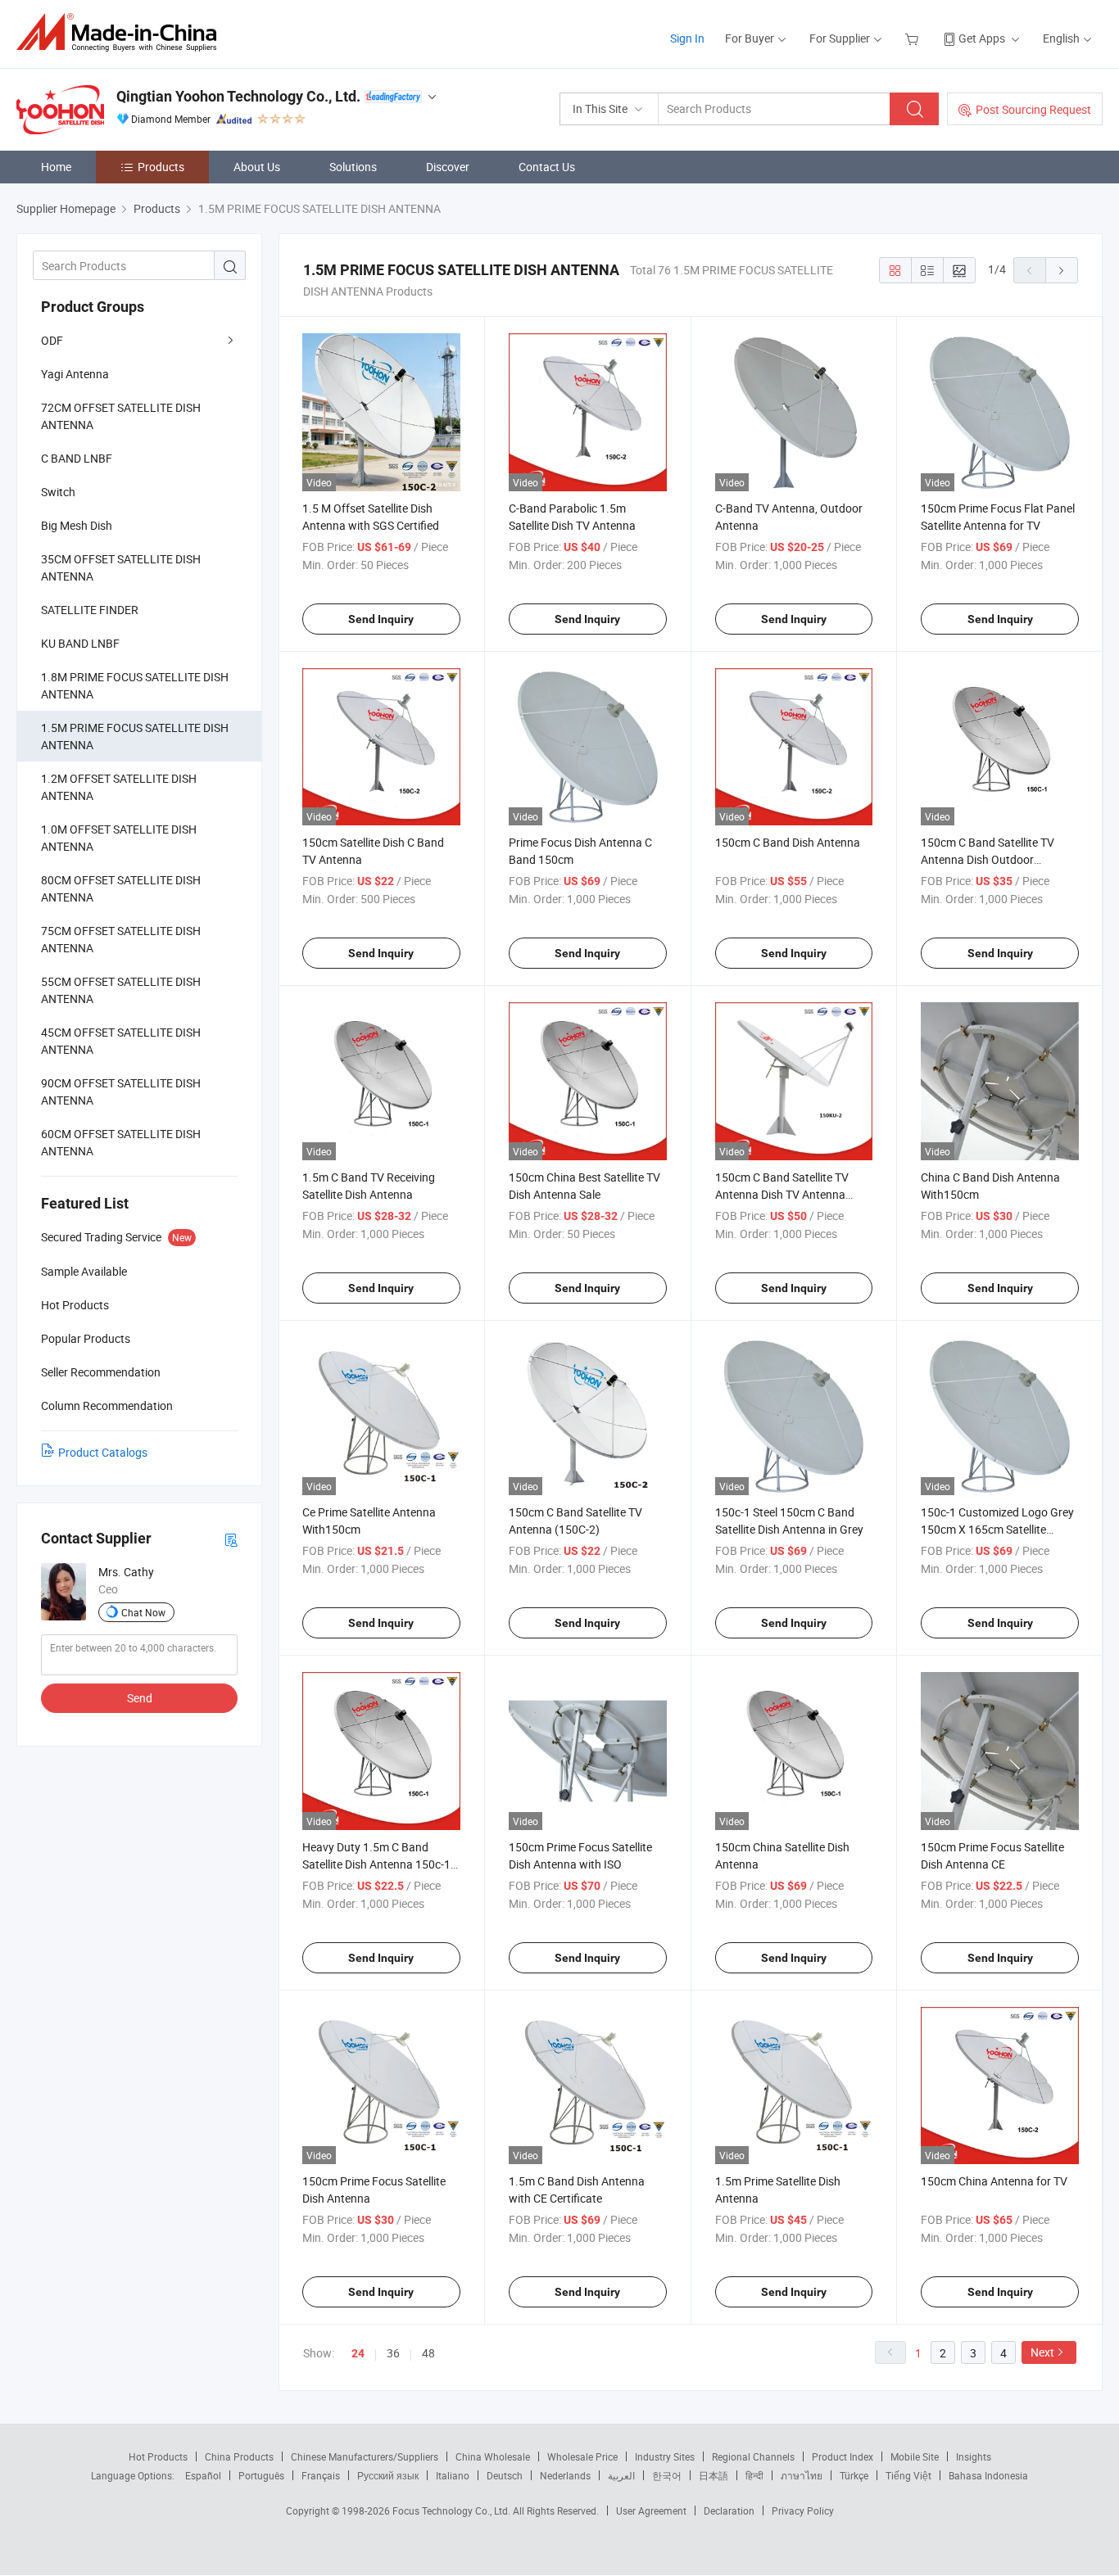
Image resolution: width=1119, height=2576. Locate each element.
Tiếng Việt (908, 2475)
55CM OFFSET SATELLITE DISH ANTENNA (121, 990)
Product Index (843, 2456)
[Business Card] (231, 1539)
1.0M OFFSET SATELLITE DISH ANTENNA (119, 838)
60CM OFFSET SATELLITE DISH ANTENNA (121, 1142)
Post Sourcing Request (1033, 109)
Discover (448, 167)
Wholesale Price (582, 2456)
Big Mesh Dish (77, 525)
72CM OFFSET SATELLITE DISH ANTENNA (121, 416)
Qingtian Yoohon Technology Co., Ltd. (238, 96)
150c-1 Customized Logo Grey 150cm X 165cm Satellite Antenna (997, 1529)
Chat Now (143, 1612)
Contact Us (547, 167)
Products (161, 167)
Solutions (353, 167)
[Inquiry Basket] (914, 38)
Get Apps (982, 38)
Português (261, 2475)
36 (393, 2353)
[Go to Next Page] (1062, 270)
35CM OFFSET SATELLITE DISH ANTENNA (121, 567)
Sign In (687, 38)
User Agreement (651, 2510)
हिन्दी (754, 2475)
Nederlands (565, 2475)
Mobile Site (915, 2456)
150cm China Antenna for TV (994, 2181)
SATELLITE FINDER (90, 610)
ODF (52, 340)
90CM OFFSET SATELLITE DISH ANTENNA (121, 1091)
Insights (974, 2456)
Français (321, 2475)
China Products (239, 2456)
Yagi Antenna (75, 374)
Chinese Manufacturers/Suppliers (365, 2456)
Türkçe (854, 2475)
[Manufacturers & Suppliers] (122, 32)
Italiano (453, 2475)
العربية (621, 2475)
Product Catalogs (103, 1452)
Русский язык (388, 2475)
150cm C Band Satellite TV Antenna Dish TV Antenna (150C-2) (782, 1194)
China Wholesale (493, 2456)
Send (140, 1698)
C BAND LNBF (77, 458)
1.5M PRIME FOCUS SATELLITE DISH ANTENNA (135, 736)
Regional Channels (753, 2456)
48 (428, 2353)
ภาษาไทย (802, 2475)
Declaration (729, 2510)
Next (1042, 2352)
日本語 (714, 2475)
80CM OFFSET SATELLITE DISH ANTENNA (121, 888)
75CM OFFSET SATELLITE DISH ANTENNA (121, 939)
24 (358, 2353)
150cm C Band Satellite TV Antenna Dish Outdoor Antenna (988, 859)
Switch (58, 492)
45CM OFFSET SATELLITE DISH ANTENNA (121, 1041)
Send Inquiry (381, 619)
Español (203, 2475)
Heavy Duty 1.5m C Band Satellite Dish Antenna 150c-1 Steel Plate (376, 1864)
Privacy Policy (803, 2510)
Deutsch (505, 2475)
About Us (257, 167)
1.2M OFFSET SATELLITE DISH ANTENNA (119, 787)
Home (56, 167)
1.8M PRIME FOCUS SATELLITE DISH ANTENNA (135, 685)
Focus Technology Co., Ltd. (453, 2510)
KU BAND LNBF (80, 643)
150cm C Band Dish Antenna (788, 842)
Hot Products (158, 2456)
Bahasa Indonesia (988, 2475)
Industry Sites (665, 2456)
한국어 (667, 2475)
